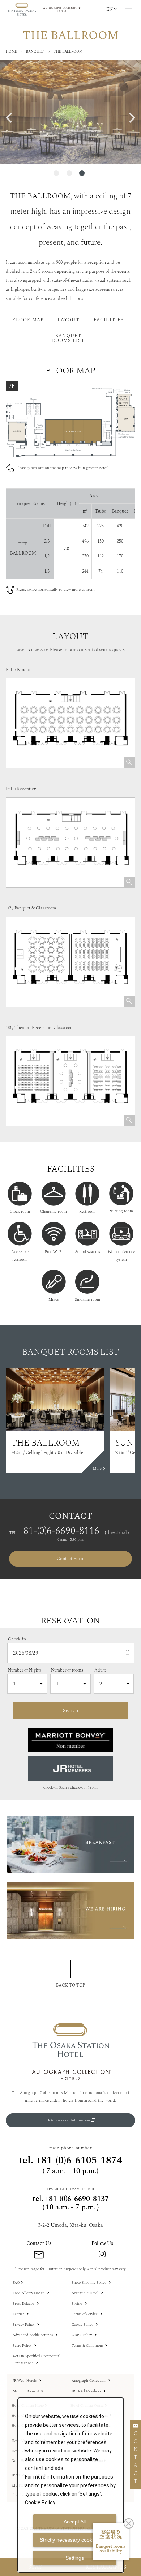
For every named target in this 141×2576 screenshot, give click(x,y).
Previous (12, 118)
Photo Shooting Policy (89, 2283)
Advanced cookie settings (33, 2335)
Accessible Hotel (86, 2293)
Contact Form (70, 1559)
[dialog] (71, 2485)
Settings (75, 2558)
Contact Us (39, 2243)
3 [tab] (82, 173)
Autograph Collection (89, 2381)
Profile (77, 2304)
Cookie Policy (83, 2325)
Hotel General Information (69, 2120)
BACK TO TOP (70, 1985)
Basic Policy (23, 2346)
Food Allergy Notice (29, 2293)
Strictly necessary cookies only (75, 2540)
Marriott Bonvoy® (26, 2391)
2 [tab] (69, 173)
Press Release (24, 2304)
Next (129, 118)
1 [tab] (56, 173)
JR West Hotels (25, 2381)
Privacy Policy (24, 2325)
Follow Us (102, 2243)
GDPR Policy (82, 2335)
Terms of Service (85, 2314)
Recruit (19, 2314)
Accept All (75, 2522)
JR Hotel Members (87, 2391)
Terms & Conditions (87, 2346)
